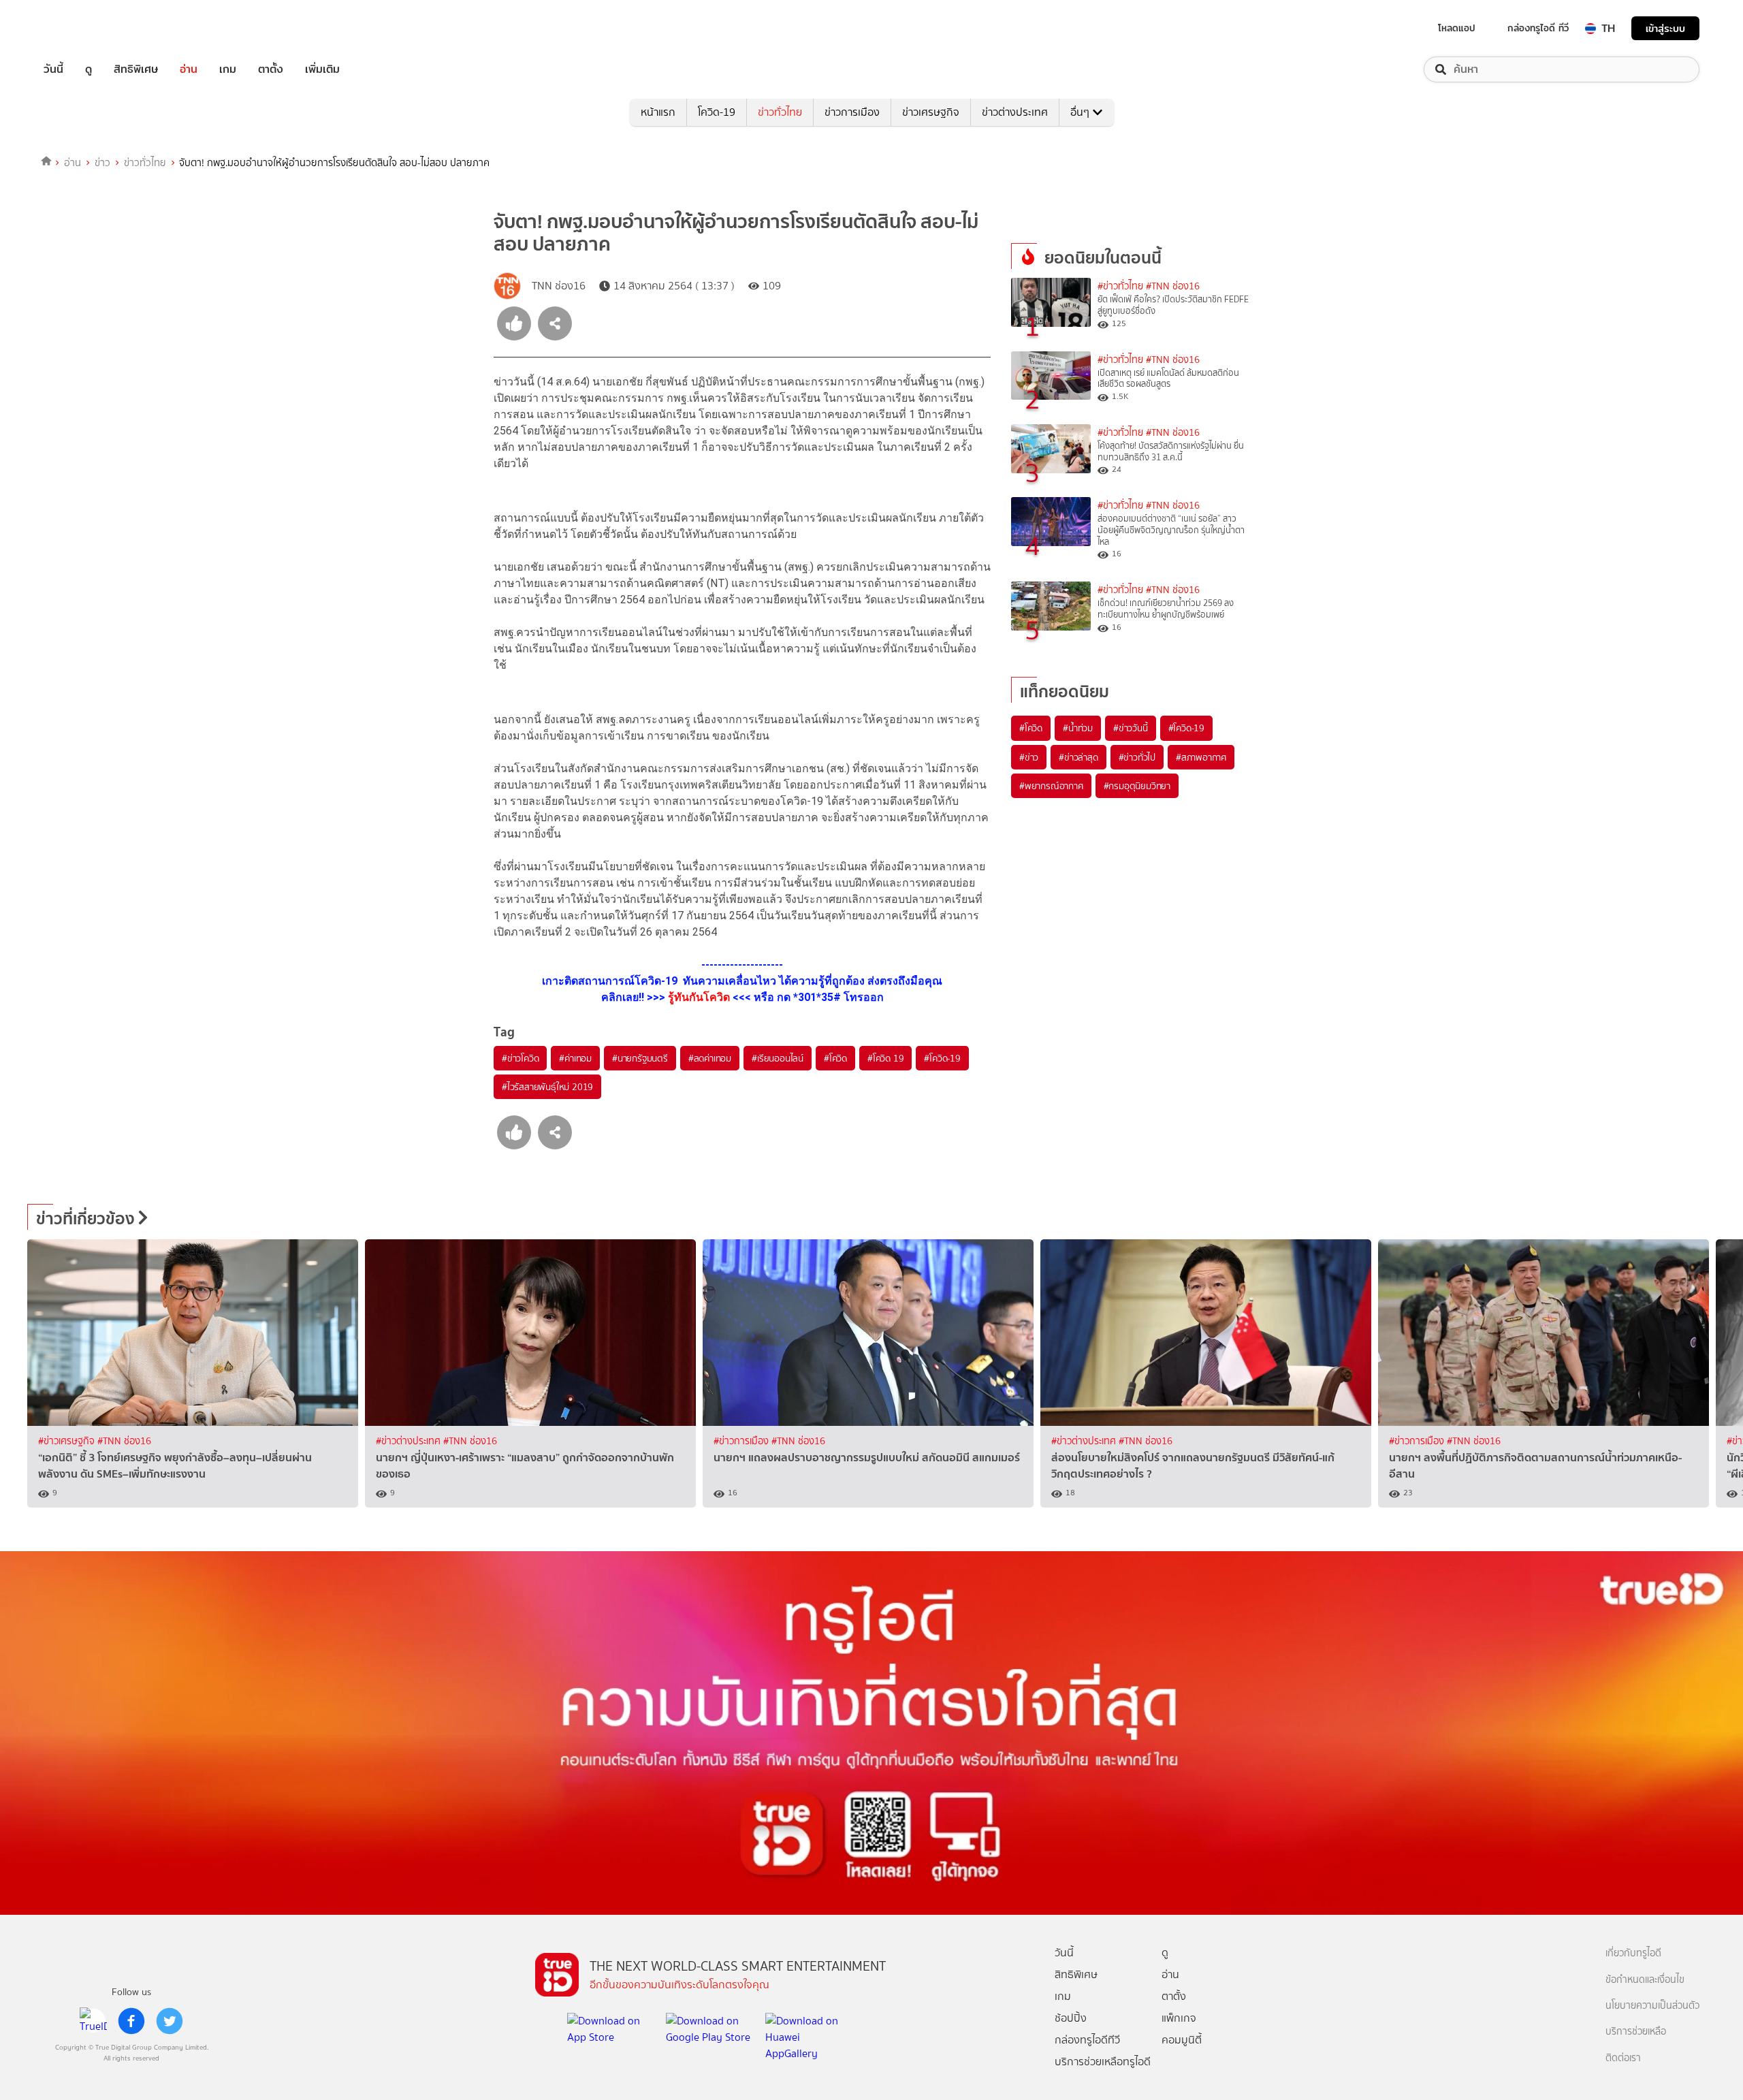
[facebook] (131, 2021)
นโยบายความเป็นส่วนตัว (1652, 2006)
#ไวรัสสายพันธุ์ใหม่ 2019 (547, 1087)
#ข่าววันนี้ (1131, 728)
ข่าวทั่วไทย (780, 112)
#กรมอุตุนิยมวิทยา (1137, 786)
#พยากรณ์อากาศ (1051, 786)
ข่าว (102, 163)
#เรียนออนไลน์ (778, 1058)
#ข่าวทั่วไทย (1120, 286)
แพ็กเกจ (1179, 2018)
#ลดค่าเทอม (710, 1058)
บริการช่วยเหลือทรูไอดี (1103, 2062)
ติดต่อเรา (1623, 2058)
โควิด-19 (717, 112)
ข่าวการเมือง (852, 112)
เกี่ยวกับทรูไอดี (1633, 1953)
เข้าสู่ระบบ (1665, 28)
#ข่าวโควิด (520, 1058)
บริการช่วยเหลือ (1636, 2032)
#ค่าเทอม (575, 1058)
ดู (89, 69)
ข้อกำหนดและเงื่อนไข (1645, 1980)
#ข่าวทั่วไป (1137, 757)
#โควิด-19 (942, 1058)
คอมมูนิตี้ (1182, 2040)
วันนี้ (53, 69)
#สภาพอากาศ (1201, 757)
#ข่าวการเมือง (742, 1441)
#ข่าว (1029, 757)
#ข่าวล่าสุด (1078, 757)
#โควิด (835, 1058)
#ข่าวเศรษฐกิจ (68, 1441)
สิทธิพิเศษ (136, 69)
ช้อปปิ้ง (1071, 2018)
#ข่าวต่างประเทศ (410, 1441)
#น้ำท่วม (1078, 728)
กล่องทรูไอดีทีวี (1087, 2040)
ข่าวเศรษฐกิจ (931, 112)
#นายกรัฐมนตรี (640, 1058)
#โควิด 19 (885, 1058)
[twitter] (170, 2021)
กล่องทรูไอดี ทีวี (1538, 28)
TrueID (84, 28)
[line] (93, 2021)
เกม (228, 69)
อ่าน (189, 69)
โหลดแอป (1457, 28)
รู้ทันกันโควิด (699, 997)
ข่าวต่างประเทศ (1015, 112)
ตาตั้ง (271, 69)
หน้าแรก (658, 112)
